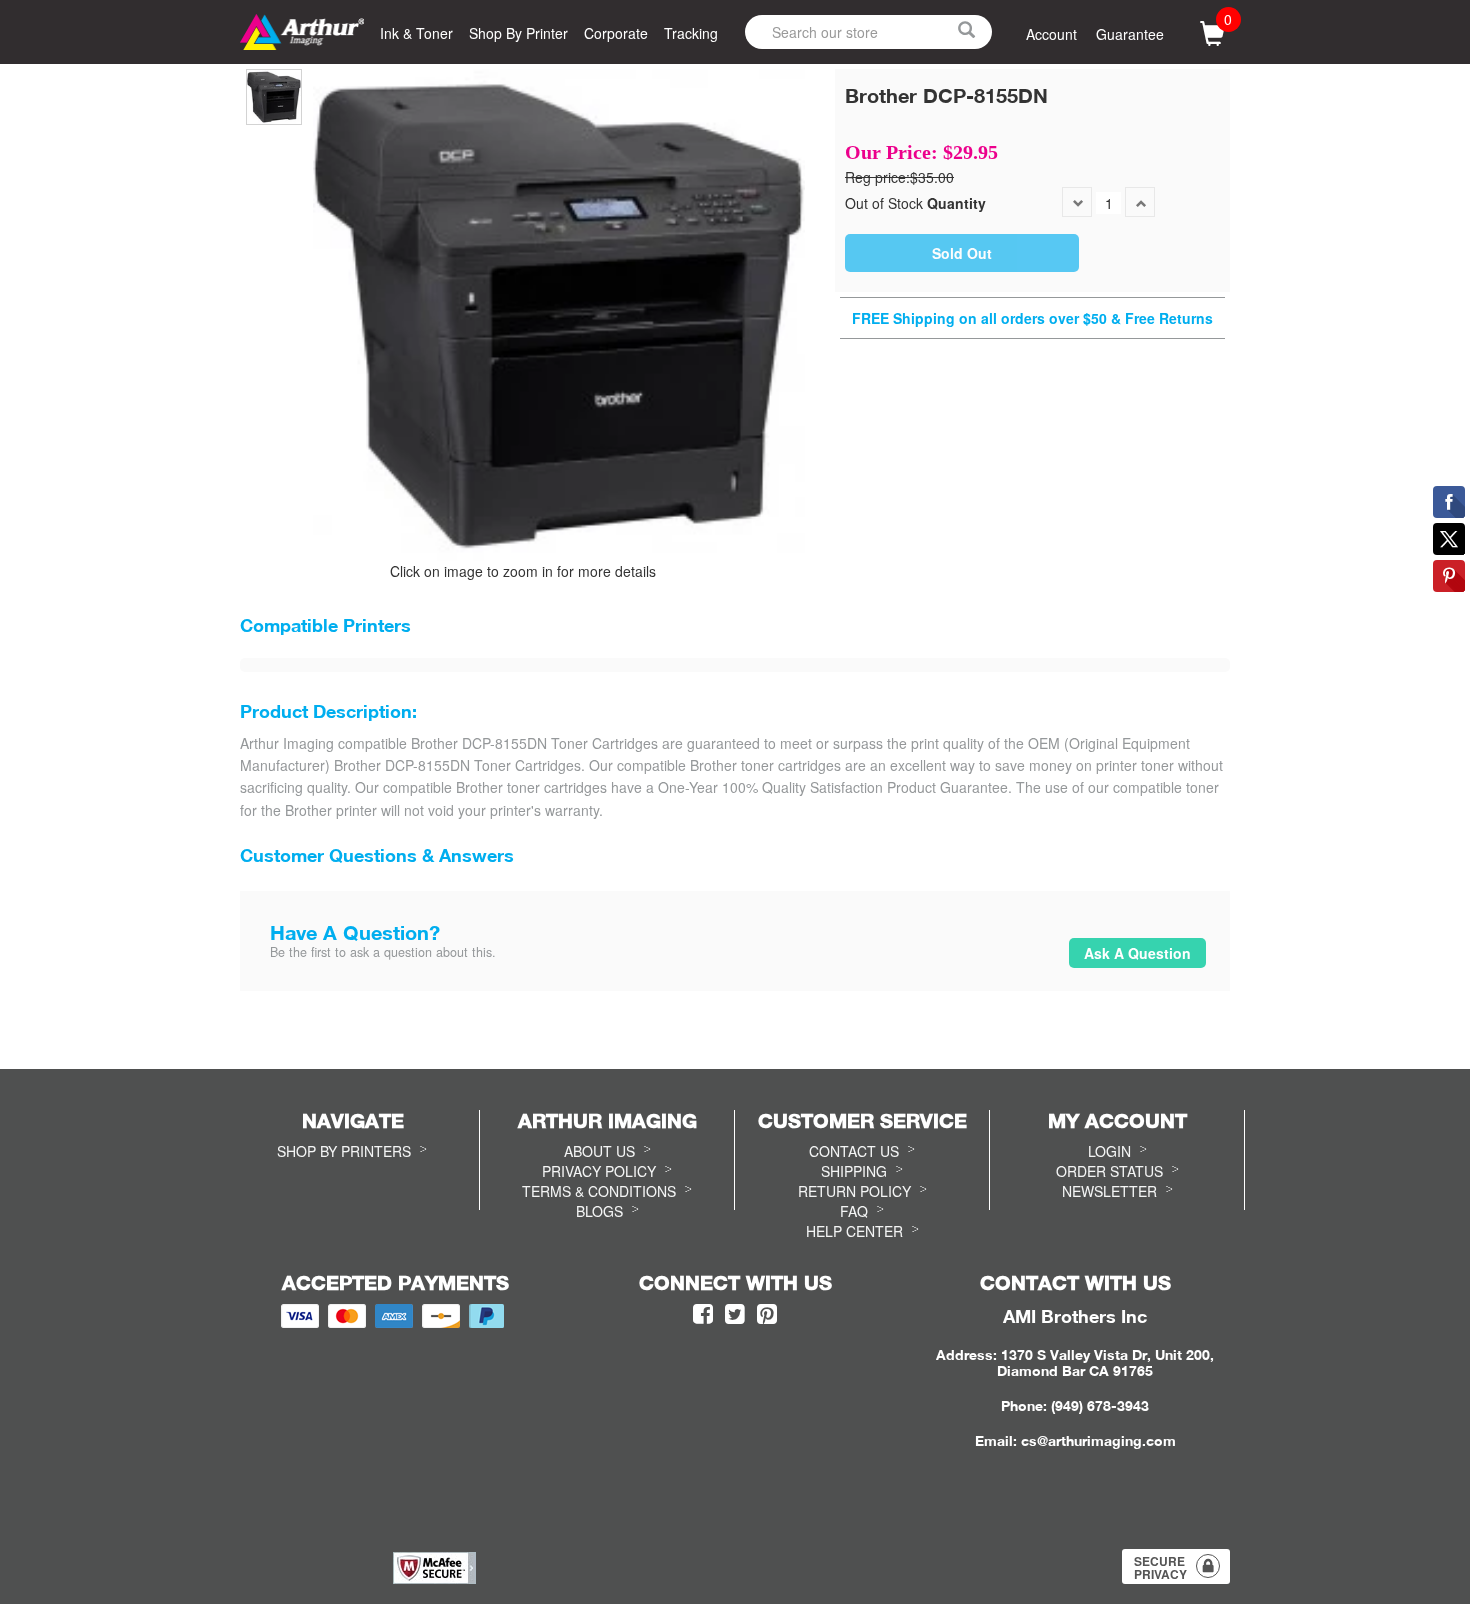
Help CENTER (854, 1231)
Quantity (956, 203)
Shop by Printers (344, 1151)
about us (599, 1151)
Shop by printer (518, 33)
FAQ (854, 1211)
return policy (854, 1191)
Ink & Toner (416, 33)
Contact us (854, 1151)
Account (1051, 34)
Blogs (599, 1211)
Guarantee (1130, 34)
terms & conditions (599, 1191)
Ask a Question (1137, 953)
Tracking (691, 33)
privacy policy (599, 1171)
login (1109, 1151)
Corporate (616, 33)
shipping (854, 1171)
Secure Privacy (1160, 1567)
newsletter (1109, 1191)
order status (1109, 1171)
